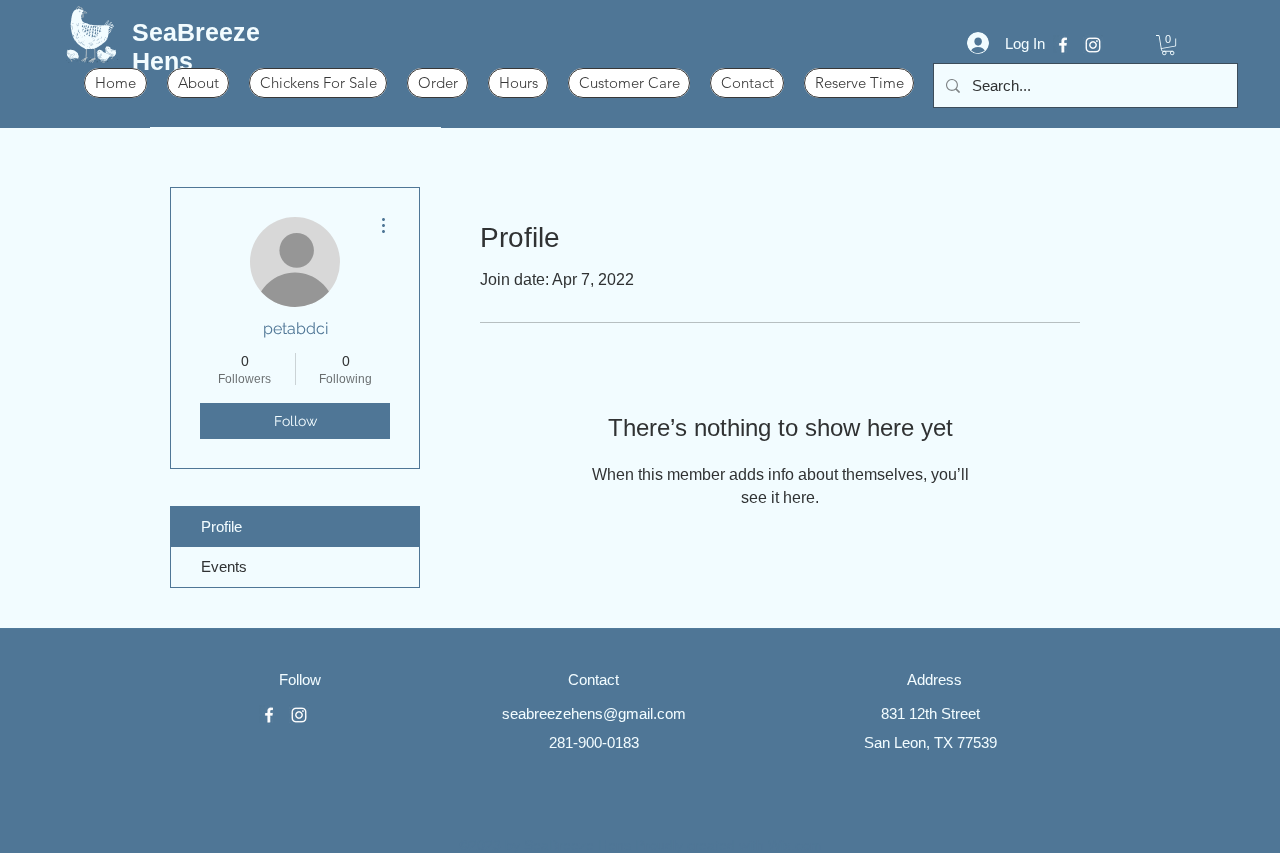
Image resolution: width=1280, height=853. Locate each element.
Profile (221, 526)
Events (224, 566)
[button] (1168, 45)
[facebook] (1063, 45)
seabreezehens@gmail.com (594, 713)
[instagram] (1093, 45)
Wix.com (795, 845)
